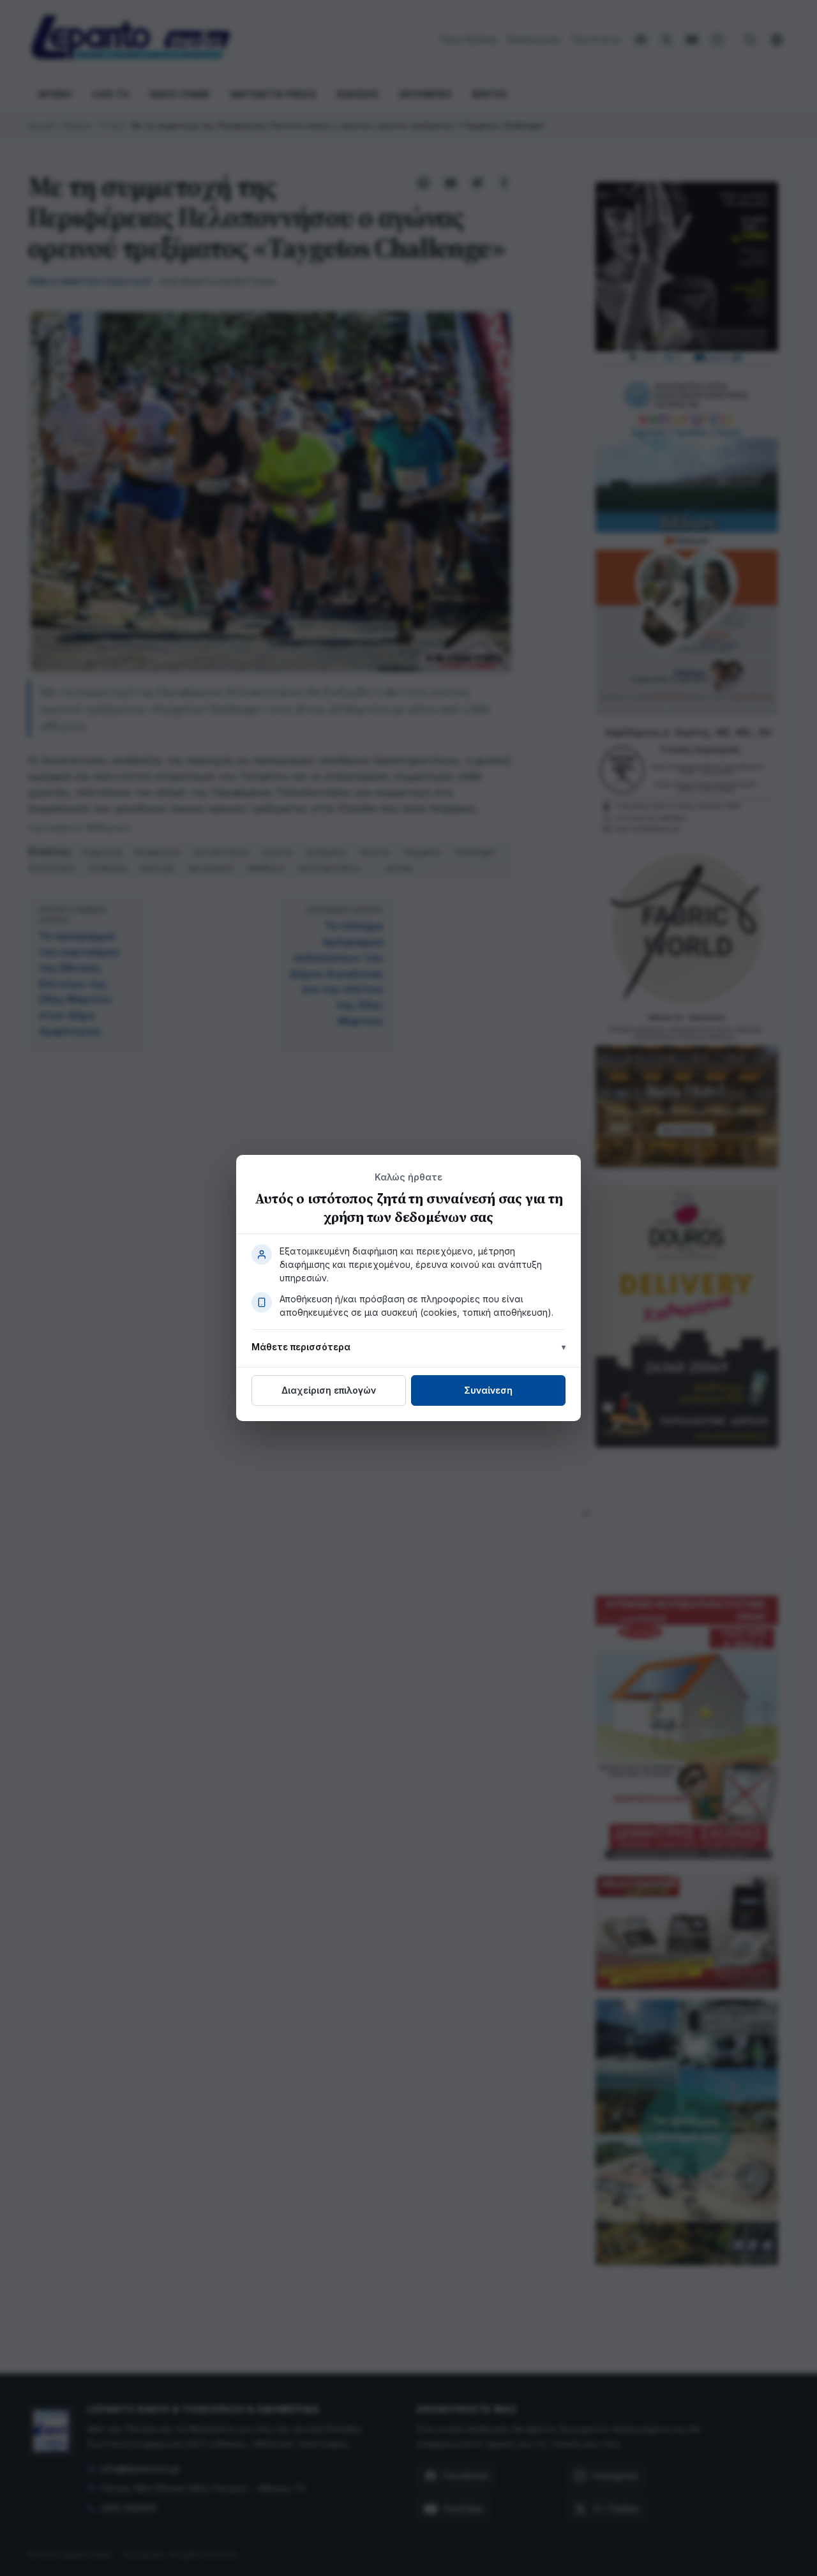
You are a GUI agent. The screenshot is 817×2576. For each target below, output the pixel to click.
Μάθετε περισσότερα (301, 1347)
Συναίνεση (488, 1390)
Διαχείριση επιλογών (329, 1390)
